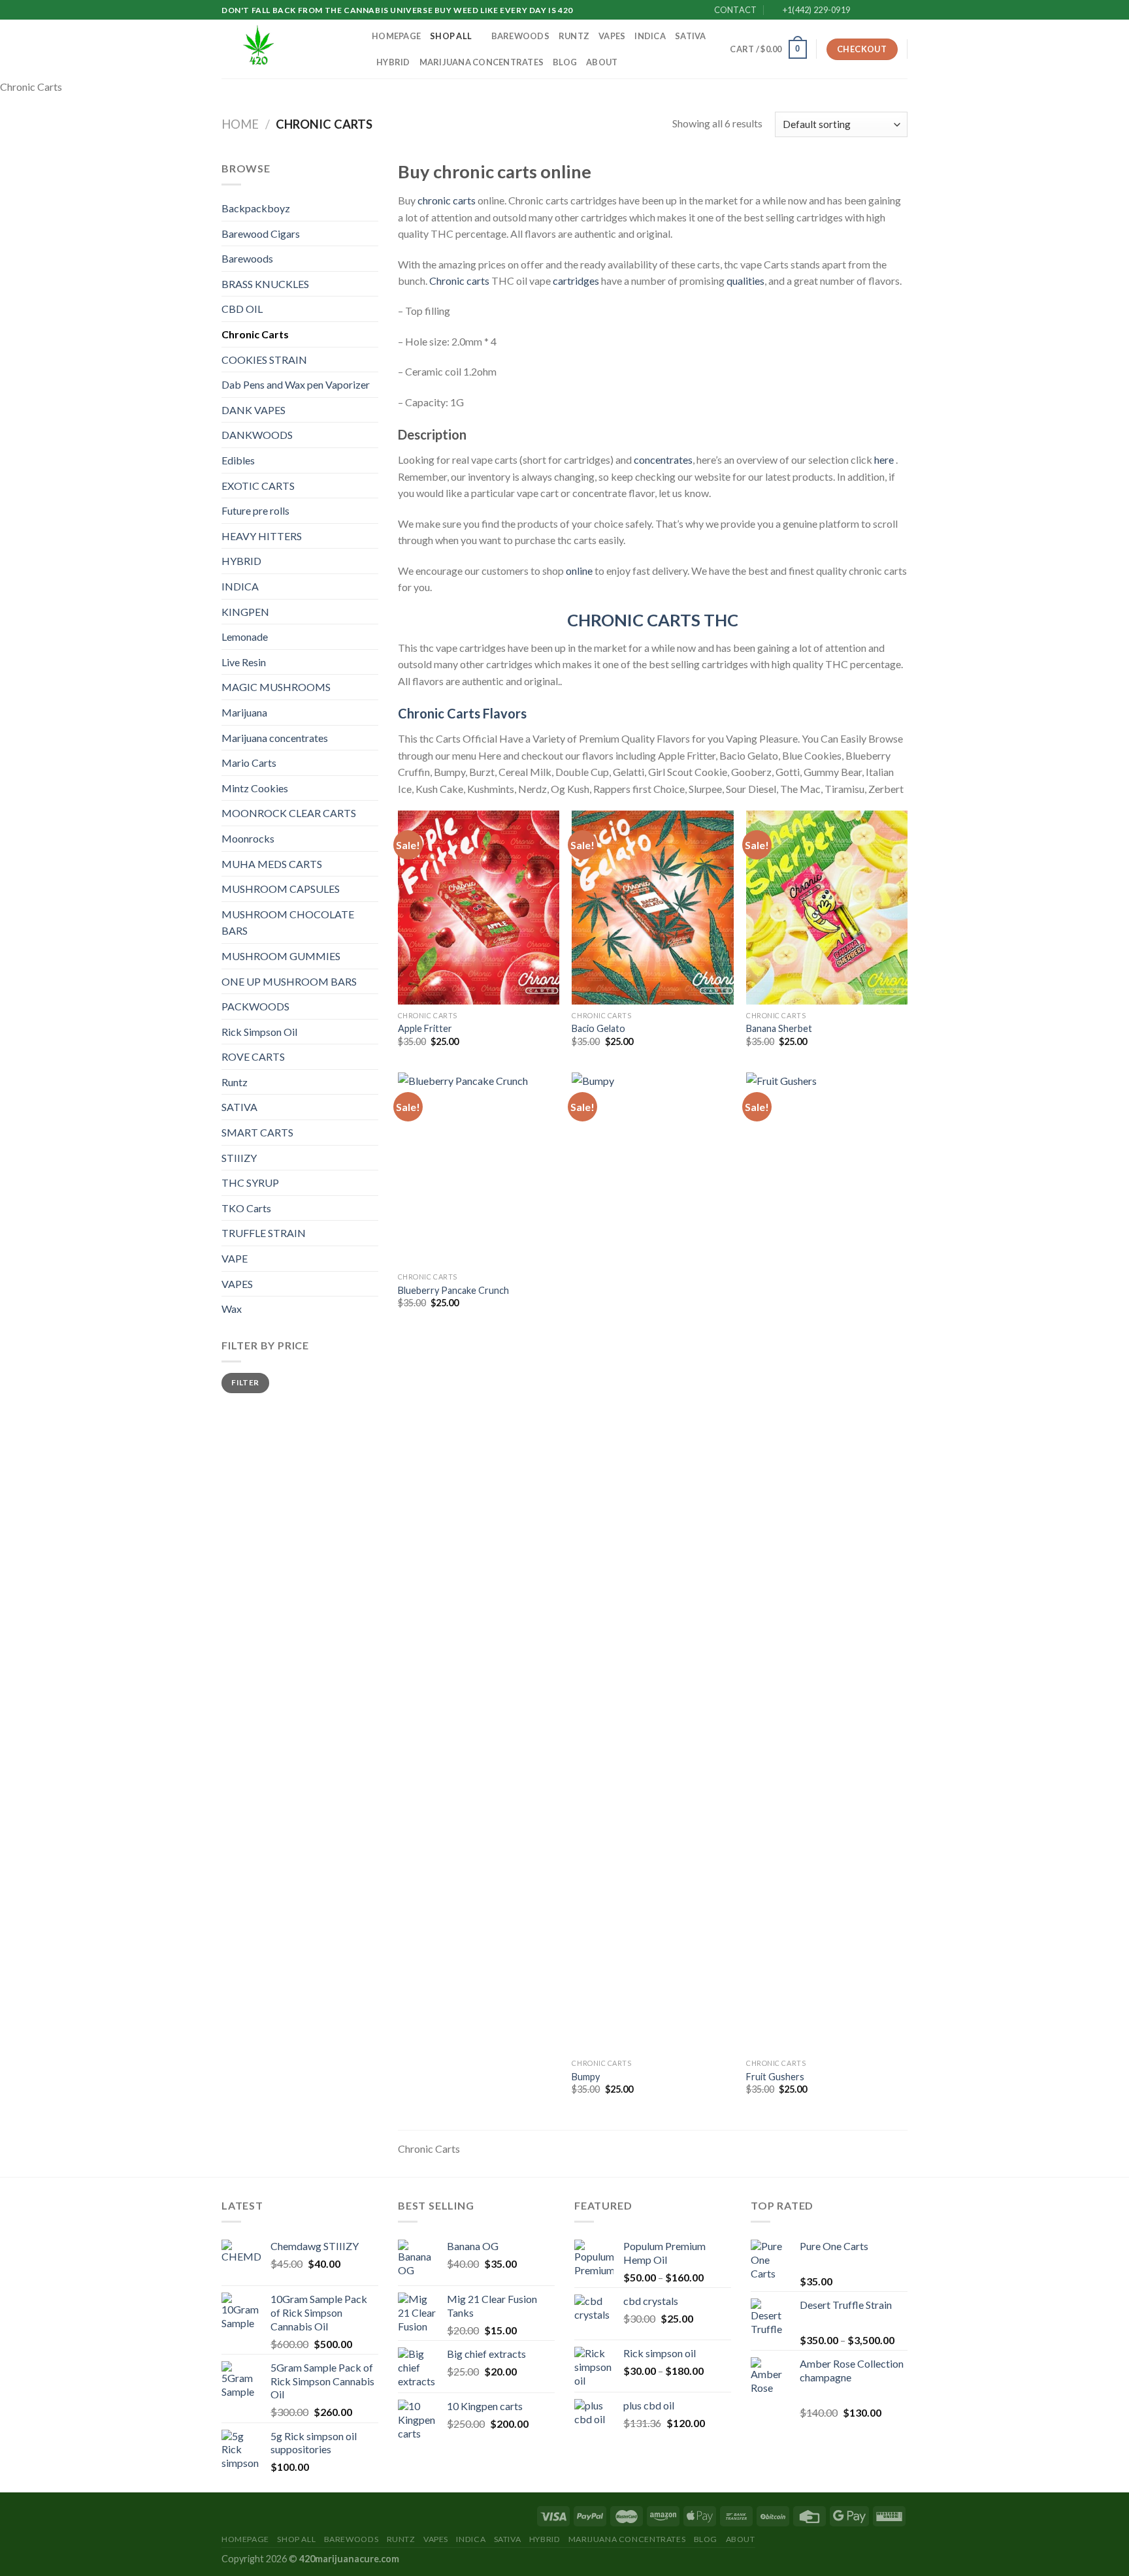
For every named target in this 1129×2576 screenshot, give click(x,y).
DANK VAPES (254, 410)
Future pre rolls (255, 510)
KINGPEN (245, 612)
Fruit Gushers (775, 2077)
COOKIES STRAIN (264, 360)
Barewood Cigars (261, 233)
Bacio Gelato (598, 1028)
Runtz (574, 36)
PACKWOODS (255, 1006)
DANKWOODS (257, 435)
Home (240, 124)
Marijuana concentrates (482, 62)
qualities (745, 281)
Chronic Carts (255, 334)
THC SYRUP (250, 1183)
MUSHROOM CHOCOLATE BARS (288, 923)
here (885, 459)
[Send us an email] (901, 10)
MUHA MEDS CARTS (272, 864)
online (579, 571)
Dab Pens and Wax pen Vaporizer (296, 384)
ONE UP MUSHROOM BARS (289, 981)
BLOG (565, 62)
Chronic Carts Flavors (462, 713)
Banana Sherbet (779, 1028)
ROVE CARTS (253, 1056)
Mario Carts (249, 763)
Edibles (238, 460)
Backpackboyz (256, 208)
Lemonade (245, 636)
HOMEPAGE (396, 36)
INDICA (650, 36)
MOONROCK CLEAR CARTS (289, 813)
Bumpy (586, 2077)
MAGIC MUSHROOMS (276, 687)
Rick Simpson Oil (259, 1032)
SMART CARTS (257, 1132)
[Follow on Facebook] (864, 10)
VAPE (235, 1258)
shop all (451, 36)
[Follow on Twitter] (889, 10)
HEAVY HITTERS (262, 536)
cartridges (576, 281)
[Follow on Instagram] (876, 10)
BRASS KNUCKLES (265, 284)
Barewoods (520, 36)
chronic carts (447, 200)
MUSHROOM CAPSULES (281, 889)
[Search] (716, 49)
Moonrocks (248, 838)
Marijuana (244, 712)
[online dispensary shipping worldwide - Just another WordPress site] (287, 49)
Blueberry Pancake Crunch (453, 1290)
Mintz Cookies (255, 788)
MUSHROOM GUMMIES (281, 956)
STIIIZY (239, 1158)
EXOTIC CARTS (258, 486)
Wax (232, 1309)
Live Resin (244, 662)
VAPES (612, 36)
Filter (245, 1382)
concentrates (663, 459)
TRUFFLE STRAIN (264, 1233)
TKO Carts (246, 1208)
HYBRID (393, 62)
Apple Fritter (425, 1028)
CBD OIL (242, 309)
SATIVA (691, 36)
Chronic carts (459, 281)
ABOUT (602, 62)
